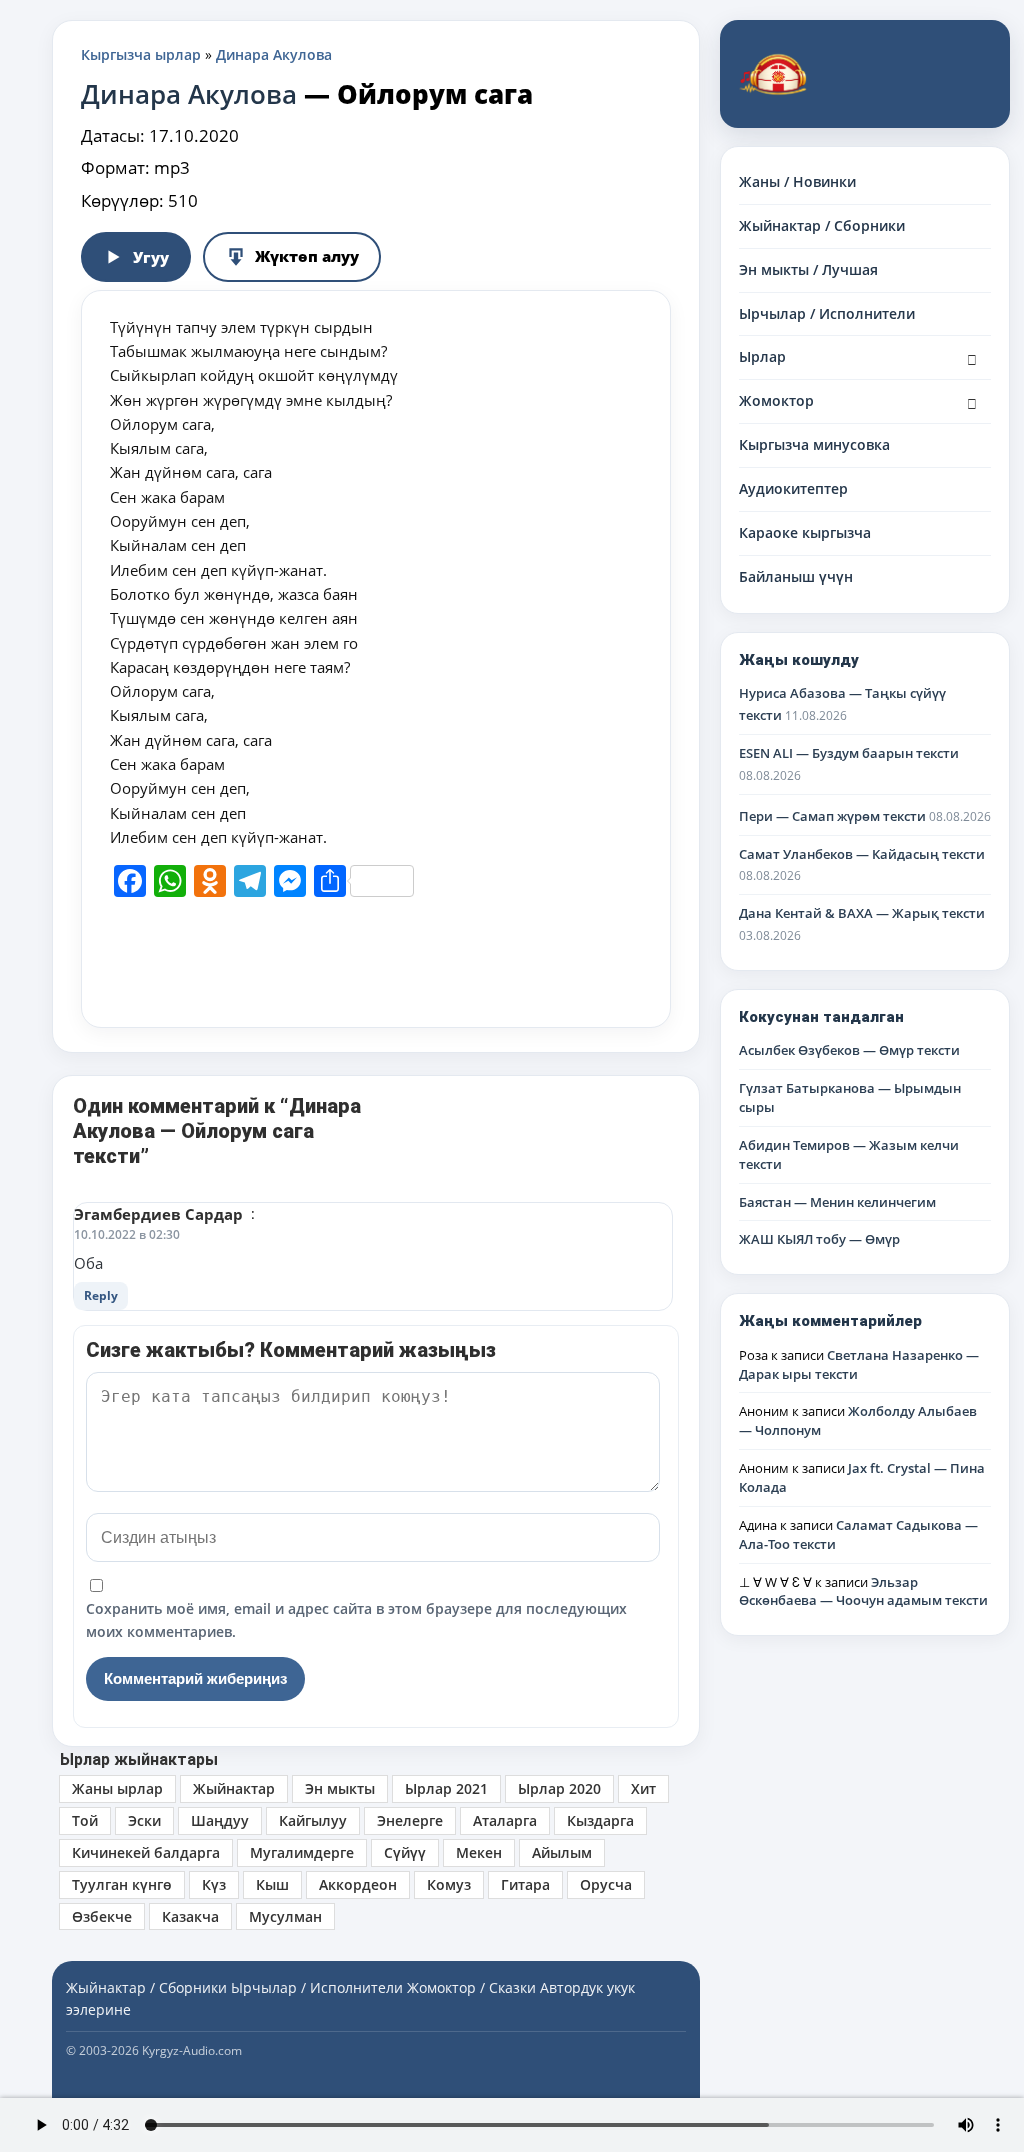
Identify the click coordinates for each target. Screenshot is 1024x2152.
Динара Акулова (274, 54)
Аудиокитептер (793, 488)
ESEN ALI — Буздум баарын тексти (849, 753)
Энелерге (410, 1820)
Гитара (525, 1884)
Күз (214, 1884)
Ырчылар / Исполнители (827, 313)
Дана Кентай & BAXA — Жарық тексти (862, 913)
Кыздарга (600, 1820)
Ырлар (762, 356)
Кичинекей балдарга (146, 1852)
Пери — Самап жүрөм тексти (832, 816)
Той (85, 1820)
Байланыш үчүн (796, 576)
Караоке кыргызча (805, 532)
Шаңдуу (220, 1820)
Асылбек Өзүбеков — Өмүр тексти (849, 1050)
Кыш (272, 1884)
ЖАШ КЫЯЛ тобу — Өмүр (819, 1239)
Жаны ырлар (117, 1788)
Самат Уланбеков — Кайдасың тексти (862, 854)
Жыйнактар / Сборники (822, 225)
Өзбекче (102, 1916)
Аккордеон (358, 1884)
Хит (643, 1788)
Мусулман (285, 1916)
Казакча (190, 1916)
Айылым (562, 1852)
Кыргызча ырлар (141, 54)
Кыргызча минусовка (814, 444)
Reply (101, 1295)
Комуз (449, 1884)
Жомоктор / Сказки (471, 1987)
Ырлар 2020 (559, 1788)
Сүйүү (405, 1852)
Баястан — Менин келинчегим (837, 1202)
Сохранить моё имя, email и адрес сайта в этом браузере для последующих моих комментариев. (356, 1619)
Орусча (606, 1884)
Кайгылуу (313, 1820)
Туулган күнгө (122, 1884)
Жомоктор (776, 400)
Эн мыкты (340, 1788)
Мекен (479, 1852)
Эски (144, 1820)
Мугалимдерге (302, 1852)
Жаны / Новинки (797, 181)
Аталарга (505, 1820)
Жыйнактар (234, 1788)
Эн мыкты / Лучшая (808, 269)
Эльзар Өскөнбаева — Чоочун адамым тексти (863, 1591)
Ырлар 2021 (446, 1788)
